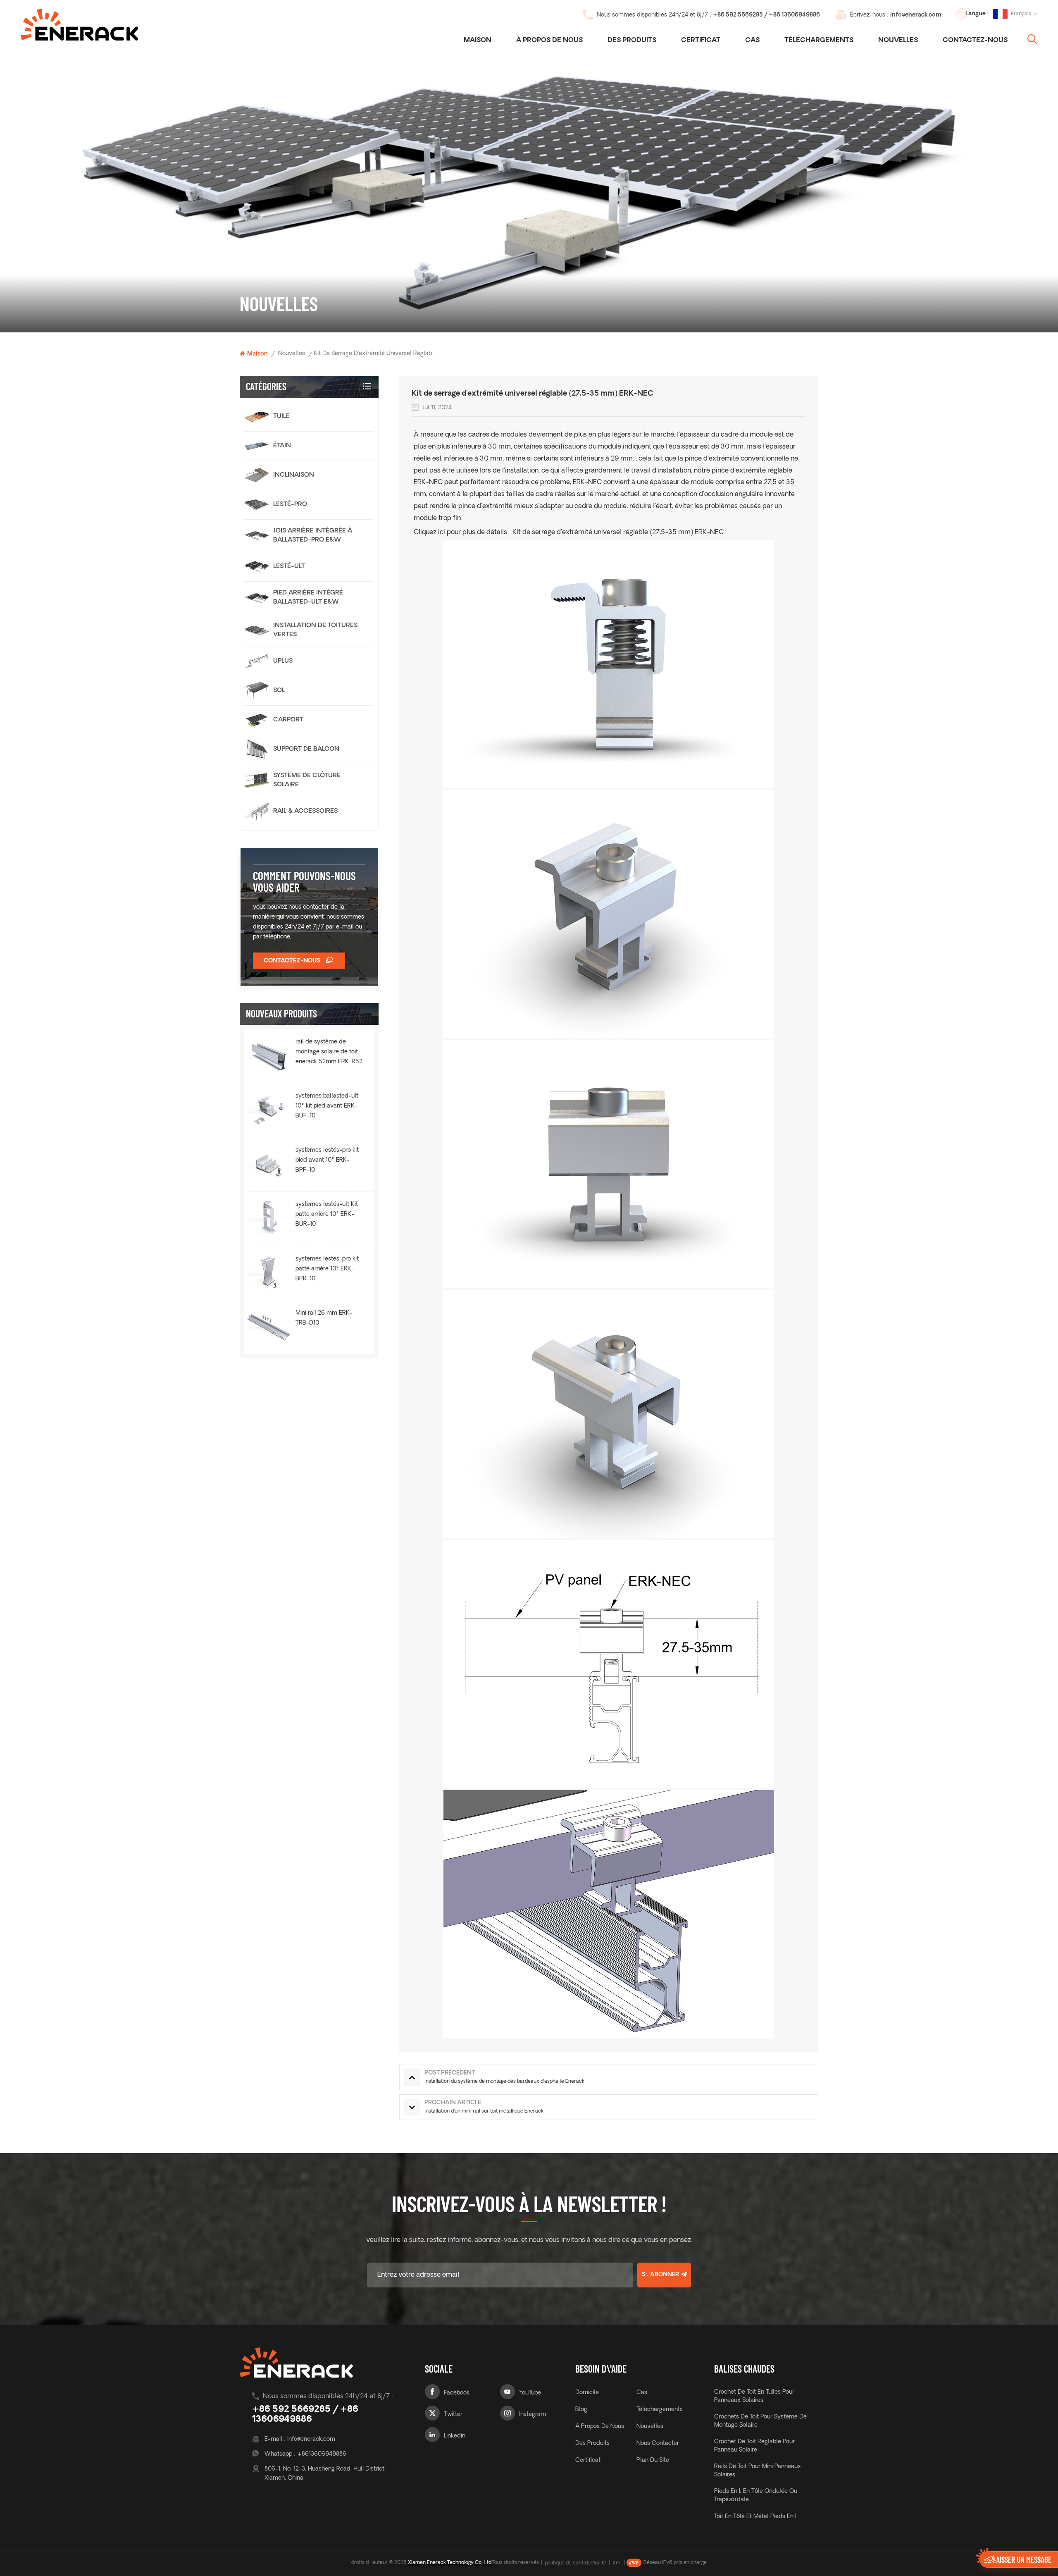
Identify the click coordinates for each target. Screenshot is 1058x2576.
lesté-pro (290, 505)
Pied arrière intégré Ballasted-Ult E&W (308, 598)
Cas (752, 41)
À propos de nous (549, 41)
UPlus (283, 661)
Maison (478, 41)
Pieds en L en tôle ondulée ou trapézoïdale (756, 2496)
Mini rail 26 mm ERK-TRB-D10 (324, 1318)
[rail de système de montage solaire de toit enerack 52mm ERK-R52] (269, 1056)
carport (288, 720)
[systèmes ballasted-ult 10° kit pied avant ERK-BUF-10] (269, 1110)
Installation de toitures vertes (315, 630)
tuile (281, 417)
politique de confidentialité (575, 2563)
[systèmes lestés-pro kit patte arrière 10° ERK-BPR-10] (269, 1273)
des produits (592, 2443)
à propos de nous (600, 2427)
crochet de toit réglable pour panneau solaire (754, 2446)
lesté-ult (289, 567)
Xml (617, 2563)
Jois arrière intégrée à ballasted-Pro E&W (313, 536)
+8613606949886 (322, 2454)
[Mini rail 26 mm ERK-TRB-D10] (269, 1327)
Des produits (632, 41)
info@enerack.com (916, 15)
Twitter (453, 2415)
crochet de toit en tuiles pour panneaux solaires (754, 2396)
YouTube (530, 2393)
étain (282, 446)
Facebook (457, 2393)
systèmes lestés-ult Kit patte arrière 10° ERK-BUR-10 (327, 1214)
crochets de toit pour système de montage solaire (760, 2421)
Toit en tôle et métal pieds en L (756, 2517)
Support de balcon (306, 749)
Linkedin (455, 2436)
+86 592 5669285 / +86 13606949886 (766, 15)
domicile (587, 2393)
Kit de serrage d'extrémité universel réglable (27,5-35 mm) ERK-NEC (618, 532)
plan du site (653, 2460)
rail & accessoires (305, 811)
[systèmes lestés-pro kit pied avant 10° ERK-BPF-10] (269, 1164)
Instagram (533, 2415)
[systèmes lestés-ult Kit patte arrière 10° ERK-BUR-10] (269, 1218)
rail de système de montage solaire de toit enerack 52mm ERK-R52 (329, 1052)
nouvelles (898, 41)
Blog (581, 2410)
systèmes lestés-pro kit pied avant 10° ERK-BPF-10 (327, 1160)
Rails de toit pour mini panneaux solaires (758, 2471)
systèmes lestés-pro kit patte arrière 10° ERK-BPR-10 (327, 1269)
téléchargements (819, 41)
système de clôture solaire (307, 780)
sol (279, 691)
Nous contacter (658, 2443)
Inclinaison (294, 475)
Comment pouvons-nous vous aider (304, 881)
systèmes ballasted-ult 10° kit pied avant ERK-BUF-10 (327, 1106)
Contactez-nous (975, 41)
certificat (701, 41)
